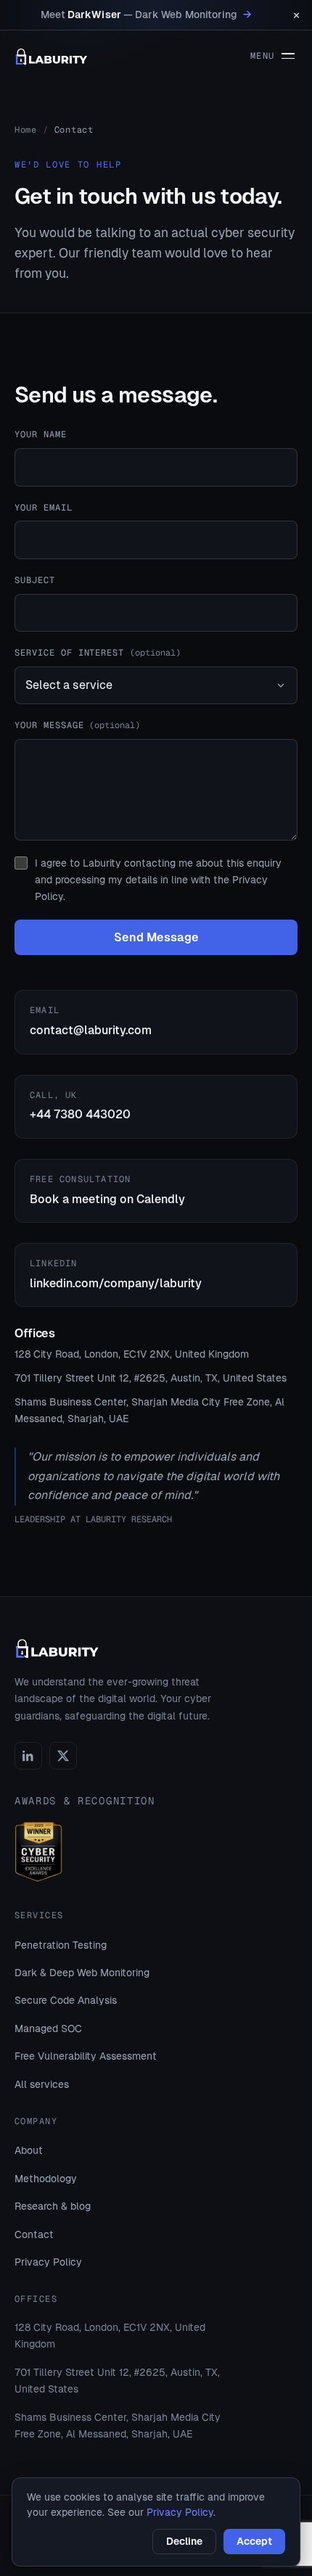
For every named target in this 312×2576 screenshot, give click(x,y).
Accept (254, 2541)
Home (26, 130)
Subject (35, 580)
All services (42, 2084)
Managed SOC (48, 2028)
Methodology (46, 2179)
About (29, 2150)
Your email (44, 508)
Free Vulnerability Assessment (86, 2056)
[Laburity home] (52, 57)
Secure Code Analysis (66, 2000)
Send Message (156, 937)
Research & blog (53, 2206)
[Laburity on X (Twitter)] (63, 1756)
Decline (184, 2541)
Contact (34, 2234)
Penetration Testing (61, 1945)
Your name (41, 434)
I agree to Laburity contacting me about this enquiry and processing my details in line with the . (158, 880)
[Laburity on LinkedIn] (28, 1756)
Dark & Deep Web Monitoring (82, 1973)
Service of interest (98, 653)
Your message (77, 725)
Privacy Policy (48, 2262)
